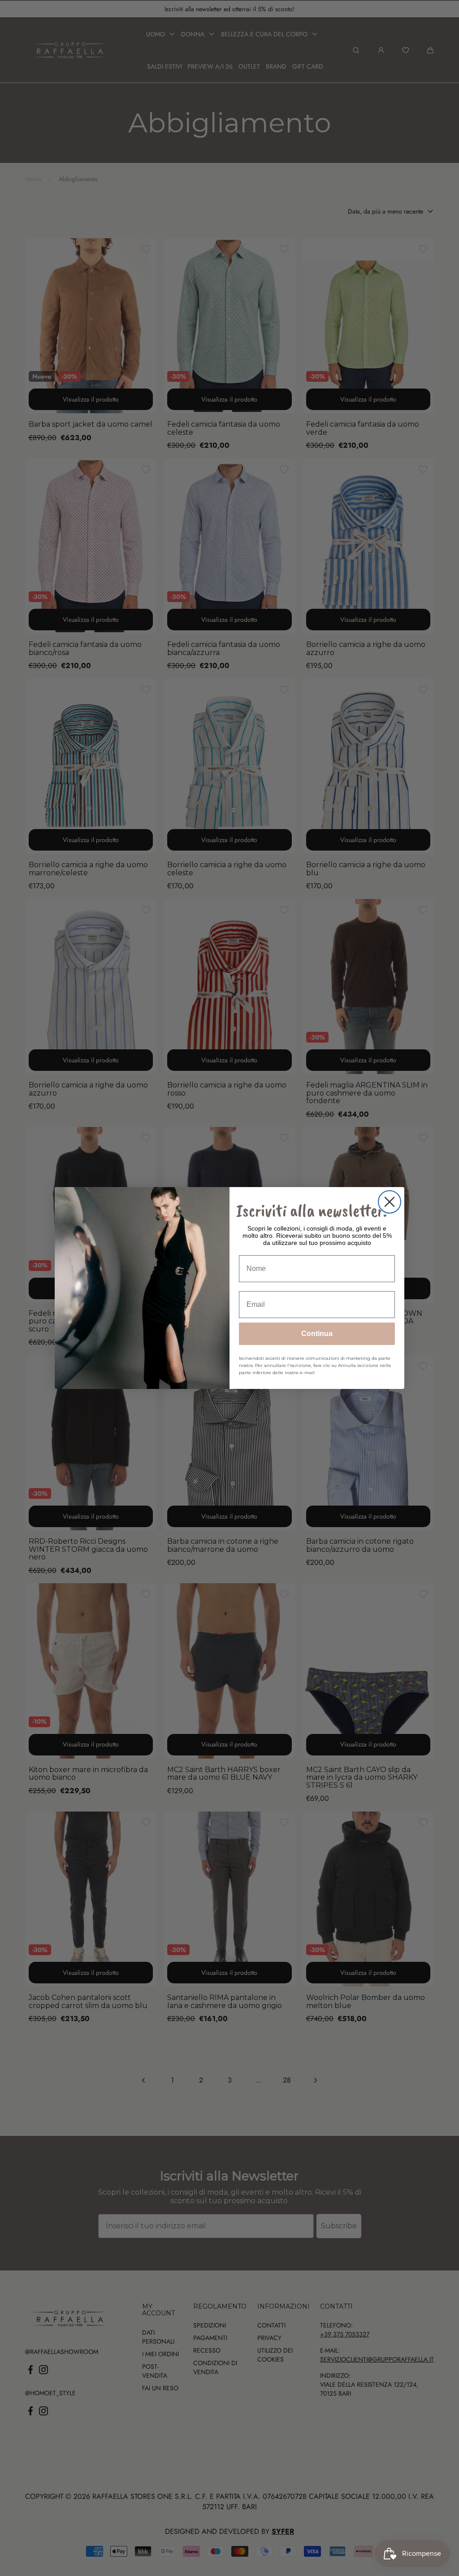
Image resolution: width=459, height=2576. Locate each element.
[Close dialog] (390, 1202)
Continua (317, 1334)
